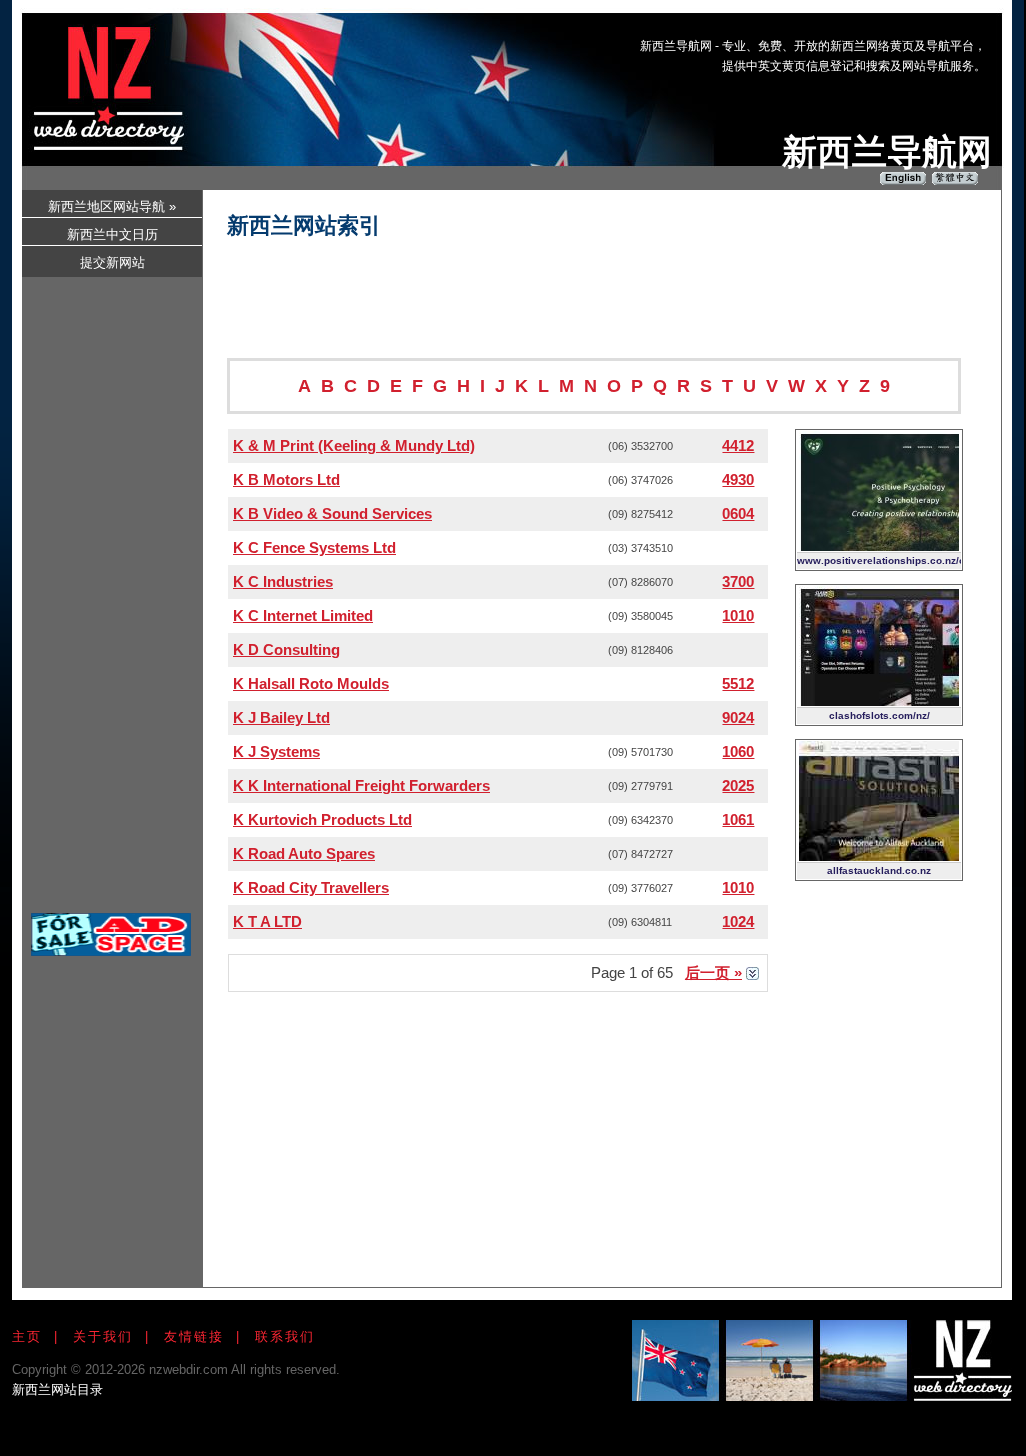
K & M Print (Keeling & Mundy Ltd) (354, 445)
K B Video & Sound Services (332, 513)
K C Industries (283, 581)
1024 (738, 921)
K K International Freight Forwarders (361, 785)
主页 (27, 1336)
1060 (738, 751)
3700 (738, 581)
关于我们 (103, 1336)
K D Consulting (286, 649)
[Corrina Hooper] (879, 545)
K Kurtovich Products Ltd (322, 819)
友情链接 (194, 1336)
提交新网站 (112, 262)
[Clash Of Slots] (879, 700)
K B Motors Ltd (286, 479)
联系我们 (285, 1336)
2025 (738, 785)
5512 (738, 683)
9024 (738, 717)
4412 (738, 445)
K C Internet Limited (303, 615)
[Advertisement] (626, 73)
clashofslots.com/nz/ (879, 715)
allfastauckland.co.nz (879, 870)
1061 (738, 819)
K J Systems (276, 751)
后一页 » (713, 972)
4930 (738, 479)
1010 (738, 615)
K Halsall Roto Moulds (311, 683)
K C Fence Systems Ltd (314, 547)
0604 (738, 513)
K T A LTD (267, 921)
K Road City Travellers (311, 887)
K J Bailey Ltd (281, 717)
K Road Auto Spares (304, 853)
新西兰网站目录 (57, 1389)
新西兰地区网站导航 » (112, 206)
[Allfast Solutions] (879, 855)
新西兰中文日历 (112, 234)
